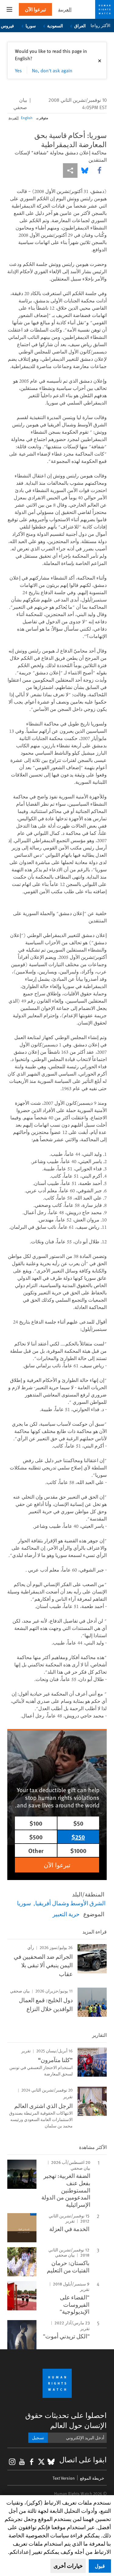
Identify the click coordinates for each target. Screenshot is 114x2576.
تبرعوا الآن (35, 9)
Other (36, 1850)
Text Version (64, 2478)
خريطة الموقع (92, 2478)
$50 (78, 1823)
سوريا (31, 26)
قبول (100, 2566)
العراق (80, 26)
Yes (18, 70)
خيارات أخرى (68, 2566)
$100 (36, 1823)
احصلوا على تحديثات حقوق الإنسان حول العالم (66, 2420)
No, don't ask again (52, 70)
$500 (36, 1837)
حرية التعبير (66, 1914)
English (27, 118)
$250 (78, 1837)
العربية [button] (65, 9)
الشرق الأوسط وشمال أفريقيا (70, 1903)
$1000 (78, 1850)
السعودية (55, 26)
